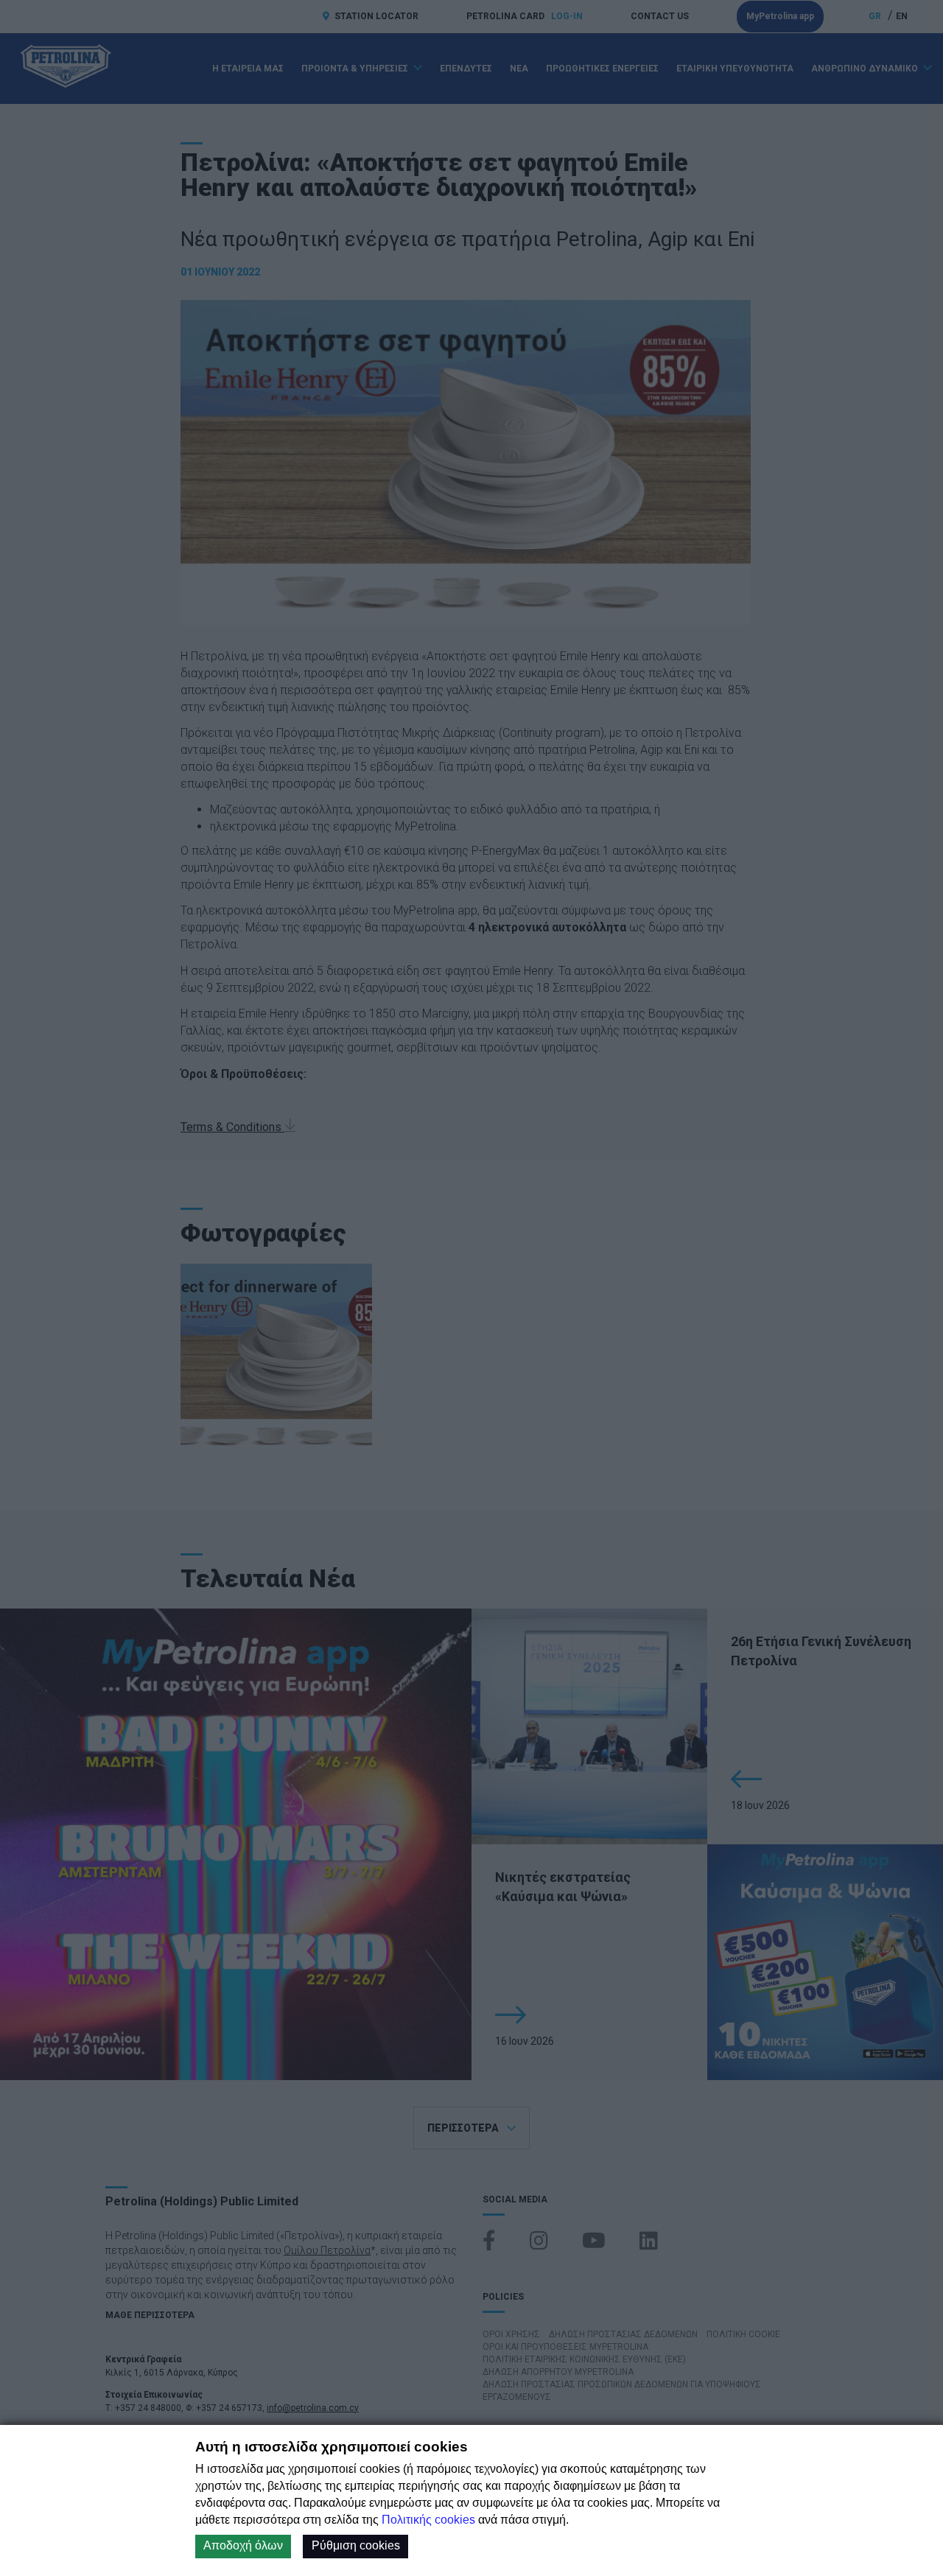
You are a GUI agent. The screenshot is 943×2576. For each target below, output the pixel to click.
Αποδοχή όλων (243, 2545)
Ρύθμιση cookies (356, 2545)
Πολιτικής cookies (428, 2520)
